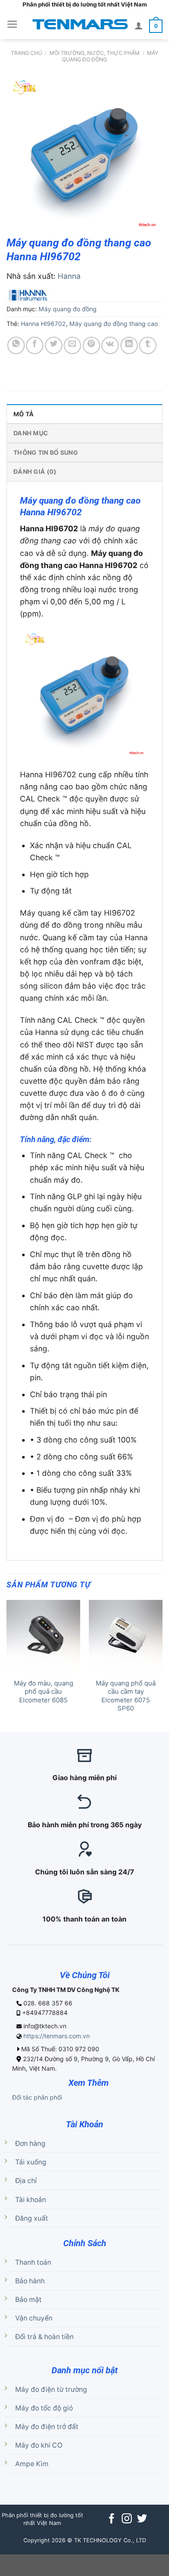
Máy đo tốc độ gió (44, 2408)
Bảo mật (28, 2300)
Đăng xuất (32, 2218)
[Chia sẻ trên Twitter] (54, 345)
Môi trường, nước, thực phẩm (94, 53)
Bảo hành (30, 2281)
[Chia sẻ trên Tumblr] (148, 345)
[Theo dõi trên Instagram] (127, 2519)
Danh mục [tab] (31, 433)
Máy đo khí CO (39, 2445)
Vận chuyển (34, 2318)
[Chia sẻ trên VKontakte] (110, 345)
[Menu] (12, 24)
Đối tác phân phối (37, 2097)
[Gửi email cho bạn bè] (72, 345)
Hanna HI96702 (43, 324)
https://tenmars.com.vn (57, 2036)
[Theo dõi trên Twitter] (142, 2519)
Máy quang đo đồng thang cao (114, 324)
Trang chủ (26, 53)
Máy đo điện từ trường (51, 2389)
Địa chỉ (26, 2181)
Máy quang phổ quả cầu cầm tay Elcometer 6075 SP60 (126, 1696)
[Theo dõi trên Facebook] (112, 2519)
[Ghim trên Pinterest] (91, 345)
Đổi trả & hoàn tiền (44, 2337)
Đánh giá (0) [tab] (35, 471)
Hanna (69, 276)
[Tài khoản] (139, 26)
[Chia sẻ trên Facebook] (35, 345)
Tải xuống (31, 2162)
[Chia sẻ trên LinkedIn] (129, 345)
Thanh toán (33, 2262)
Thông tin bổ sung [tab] (46, 452)
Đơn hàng (30, 2143)
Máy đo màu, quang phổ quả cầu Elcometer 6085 (44, 1692)
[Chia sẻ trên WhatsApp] (16, 345)
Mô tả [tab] (24, 414)
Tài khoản (31, 2200)
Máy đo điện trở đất (47, 2427)
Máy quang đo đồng (68, 309)
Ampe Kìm (32, 2464)
